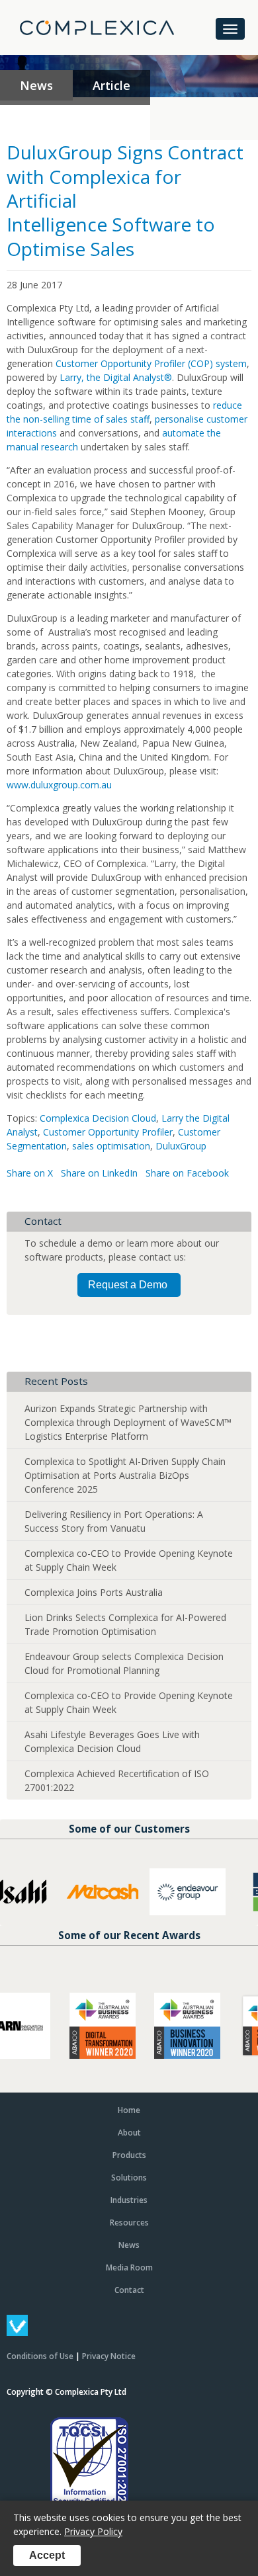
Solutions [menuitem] (129, 2178)
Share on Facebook (187, 1173)
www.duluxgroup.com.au (59, 785)
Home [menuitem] (129, 2110)
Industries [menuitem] (129, 2200)
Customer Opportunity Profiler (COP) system (151, 363)
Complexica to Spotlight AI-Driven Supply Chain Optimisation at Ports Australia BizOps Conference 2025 (125, 1475)
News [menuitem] (129, 2245)
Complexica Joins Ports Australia (94, 1592)
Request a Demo (128, 1285)
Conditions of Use (40, 2356)
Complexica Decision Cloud (98, 1118)
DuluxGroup (181, 1146)
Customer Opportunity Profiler (108, 1132)
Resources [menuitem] (129, 2223)
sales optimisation (111, 1146)
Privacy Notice (109, 2356)
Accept (47, 2555)
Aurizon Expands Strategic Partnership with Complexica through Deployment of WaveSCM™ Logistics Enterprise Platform (128, 1422)
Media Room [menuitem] (129, 2267)
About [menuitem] (129, 2133)
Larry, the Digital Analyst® (116, 377)
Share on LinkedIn (99, 1173)
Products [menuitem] (129, 2155)
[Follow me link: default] (17, 2332)
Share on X (30, 1173)
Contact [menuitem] (129, 2290)
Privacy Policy (93, 2531)
